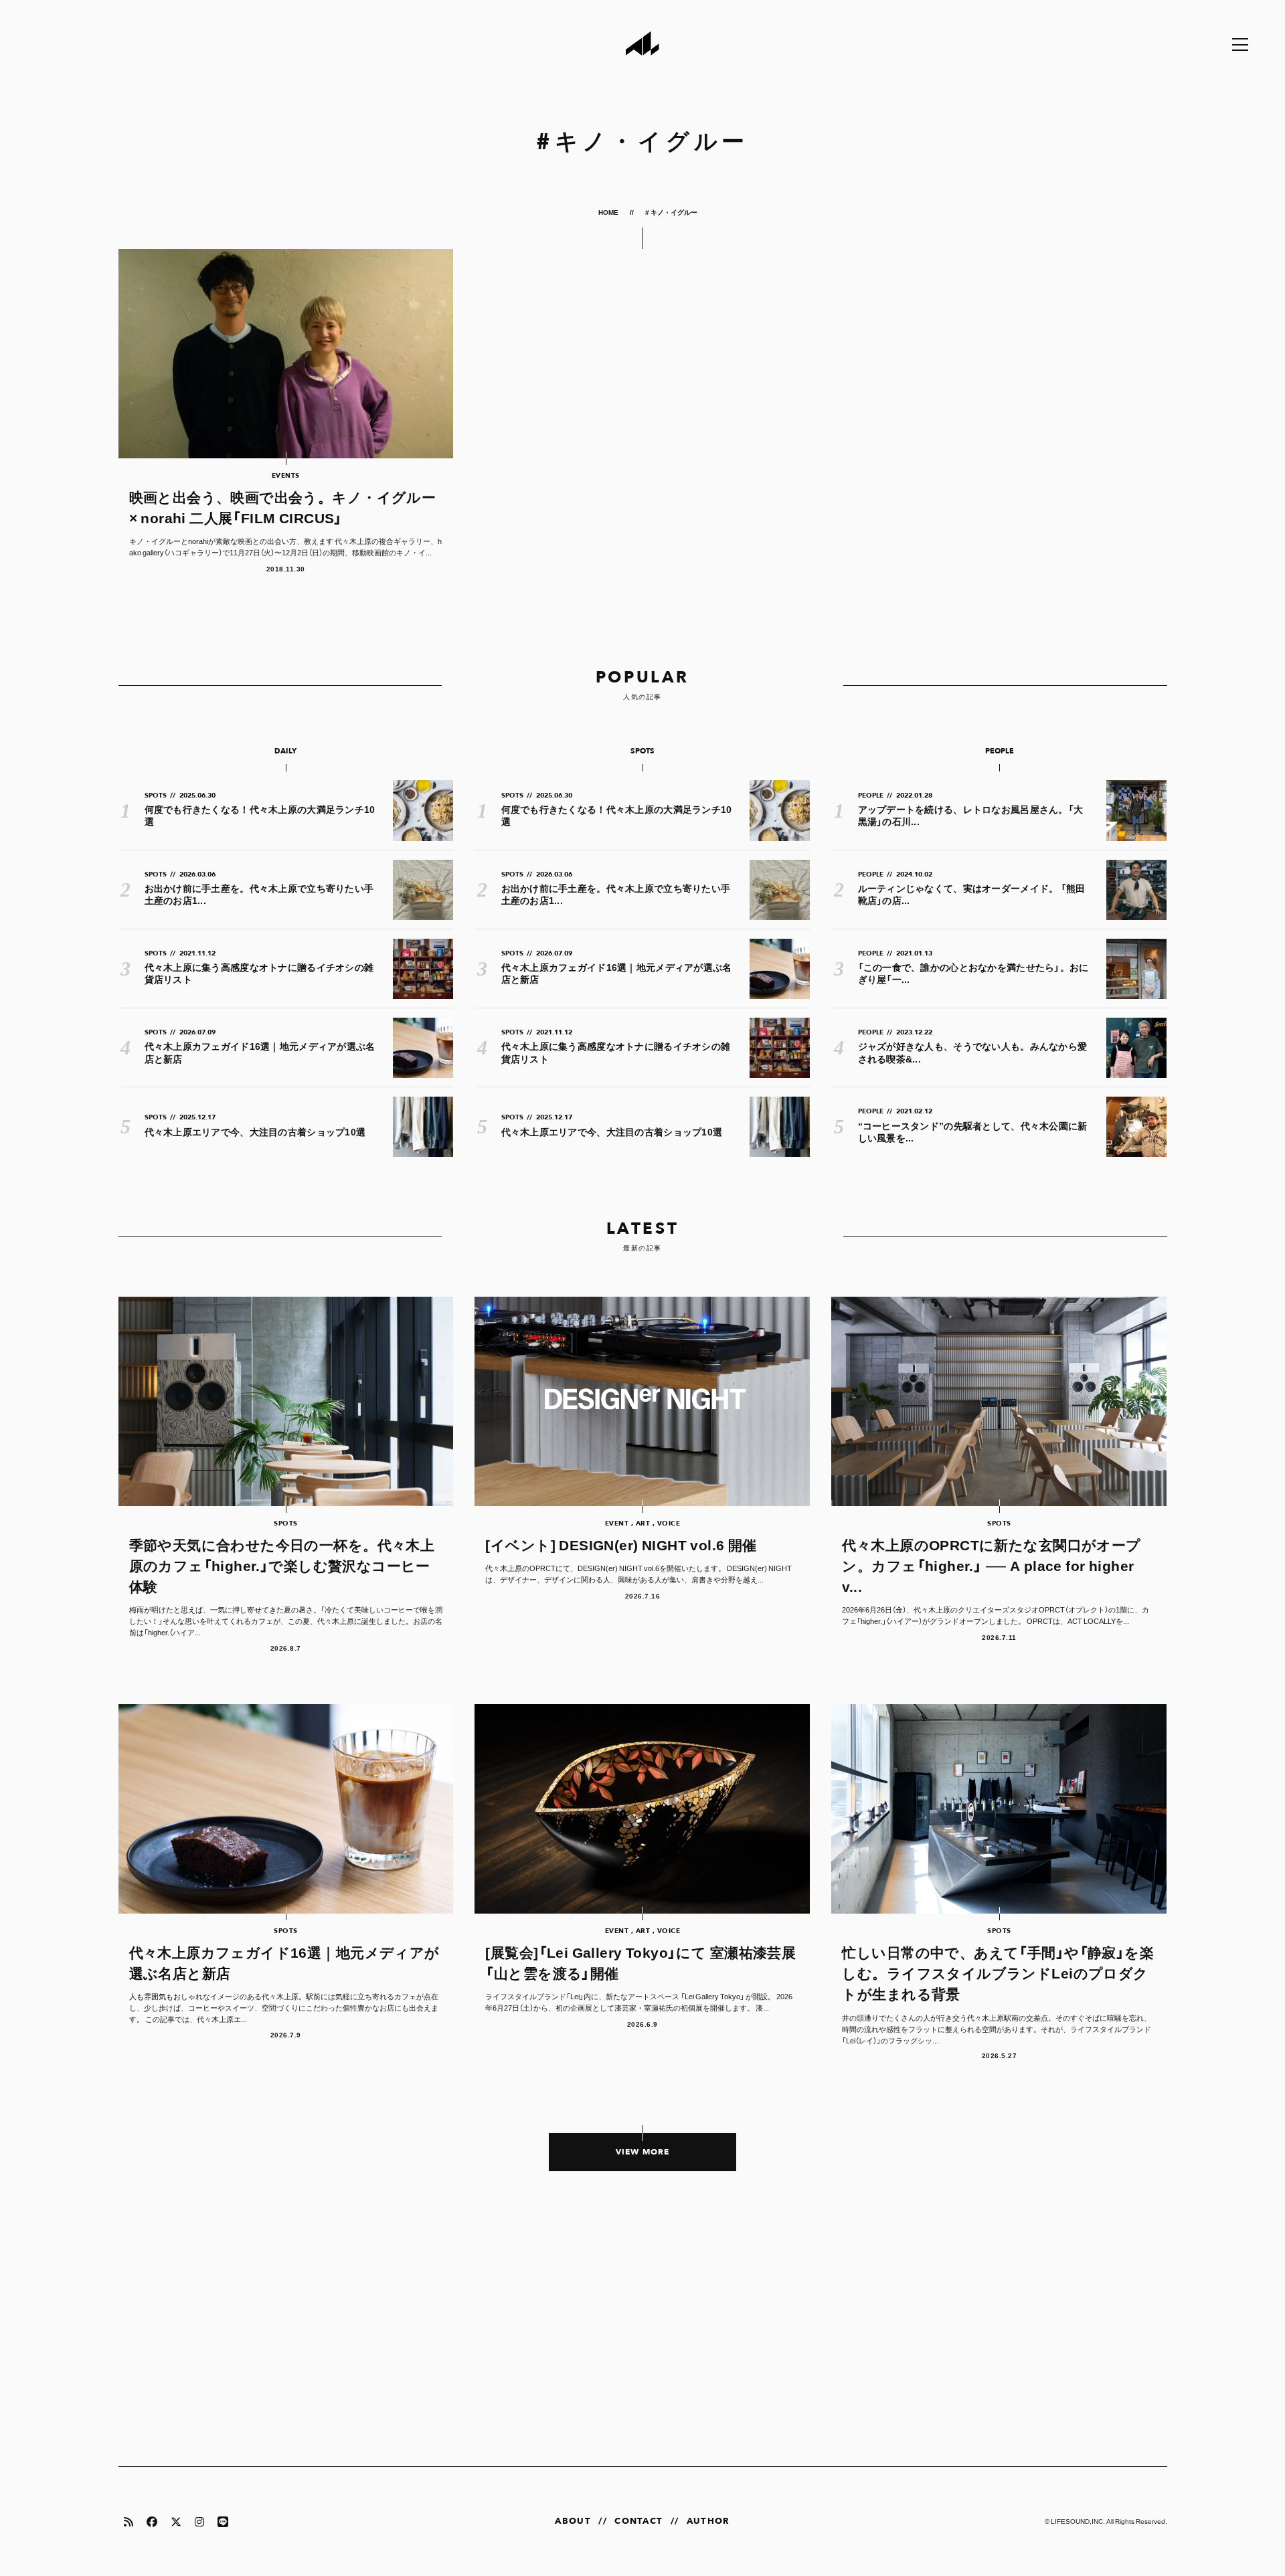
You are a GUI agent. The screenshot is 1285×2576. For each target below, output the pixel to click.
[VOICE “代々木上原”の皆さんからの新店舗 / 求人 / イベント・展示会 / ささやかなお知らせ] (643, 2333)
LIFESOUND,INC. (1078, 2521)
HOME (609, 212)
